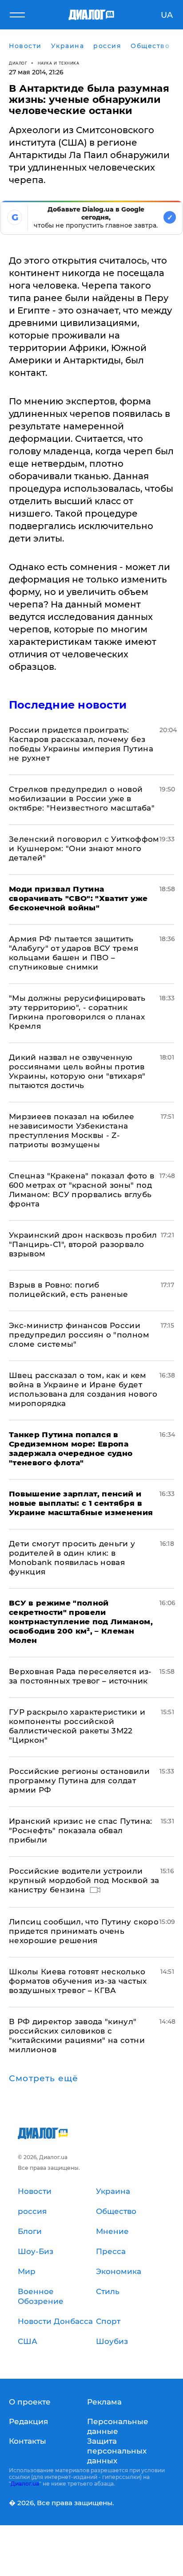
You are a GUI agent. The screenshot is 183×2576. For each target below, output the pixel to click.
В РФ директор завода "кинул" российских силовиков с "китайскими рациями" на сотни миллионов (77, 2036)
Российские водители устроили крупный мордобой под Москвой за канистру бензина (84, 1880)
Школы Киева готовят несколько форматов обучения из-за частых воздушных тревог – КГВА (78, 1981)
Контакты (28, 2441)
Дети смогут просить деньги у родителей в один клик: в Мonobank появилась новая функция (72, 1558)
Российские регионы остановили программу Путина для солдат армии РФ (79, 1781)
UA (167, 15)
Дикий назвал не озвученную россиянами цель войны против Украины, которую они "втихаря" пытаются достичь (77, 1071)
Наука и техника (59, 63)
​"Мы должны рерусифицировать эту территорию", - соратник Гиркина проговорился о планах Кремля (77, 1012)
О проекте (30, 2402)
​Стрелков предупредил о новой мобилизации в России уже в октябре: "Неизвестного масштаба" (82, 799)
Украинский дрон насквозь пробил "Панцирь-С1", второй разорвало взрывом (83, 1244)
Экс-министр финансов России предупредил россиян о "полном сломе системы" (79, 1335)
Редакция (28, 2421)
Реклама (104, 2402)
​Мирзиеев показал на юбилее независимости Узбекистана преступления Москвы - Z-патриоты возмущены (72, 1131)
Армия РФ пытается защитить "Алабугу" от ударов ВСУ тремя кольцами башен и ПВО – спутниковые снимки (74, 953)
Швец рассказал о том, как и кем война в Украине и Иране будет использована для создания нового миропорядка (83, 1389)
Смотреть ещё (44, 2079)
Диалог (18, 63)
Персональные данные (118, 2426)
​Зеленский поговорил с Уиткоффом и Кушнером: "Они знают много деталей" (84, 848)
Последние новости (68, 705)
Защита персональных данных (117, 2451)
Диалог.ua (25, 2484)
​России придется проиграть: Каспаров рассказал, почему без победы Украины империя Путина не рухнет (81, 744)
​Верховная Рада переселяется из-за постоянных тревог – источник (80, 1676)
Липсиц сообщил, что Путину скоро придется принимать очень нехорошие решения (84, 1931)
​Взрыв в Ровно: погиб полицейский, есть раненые (69, 1290)
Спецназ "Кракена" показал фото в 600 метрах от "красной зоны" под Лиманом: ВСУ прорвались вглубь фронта (82, 1190)
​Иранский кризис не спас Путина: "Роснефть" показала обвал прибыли (81, 1830)
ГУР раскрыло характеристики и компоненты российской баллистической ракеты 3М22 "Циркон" (77, 1726)
